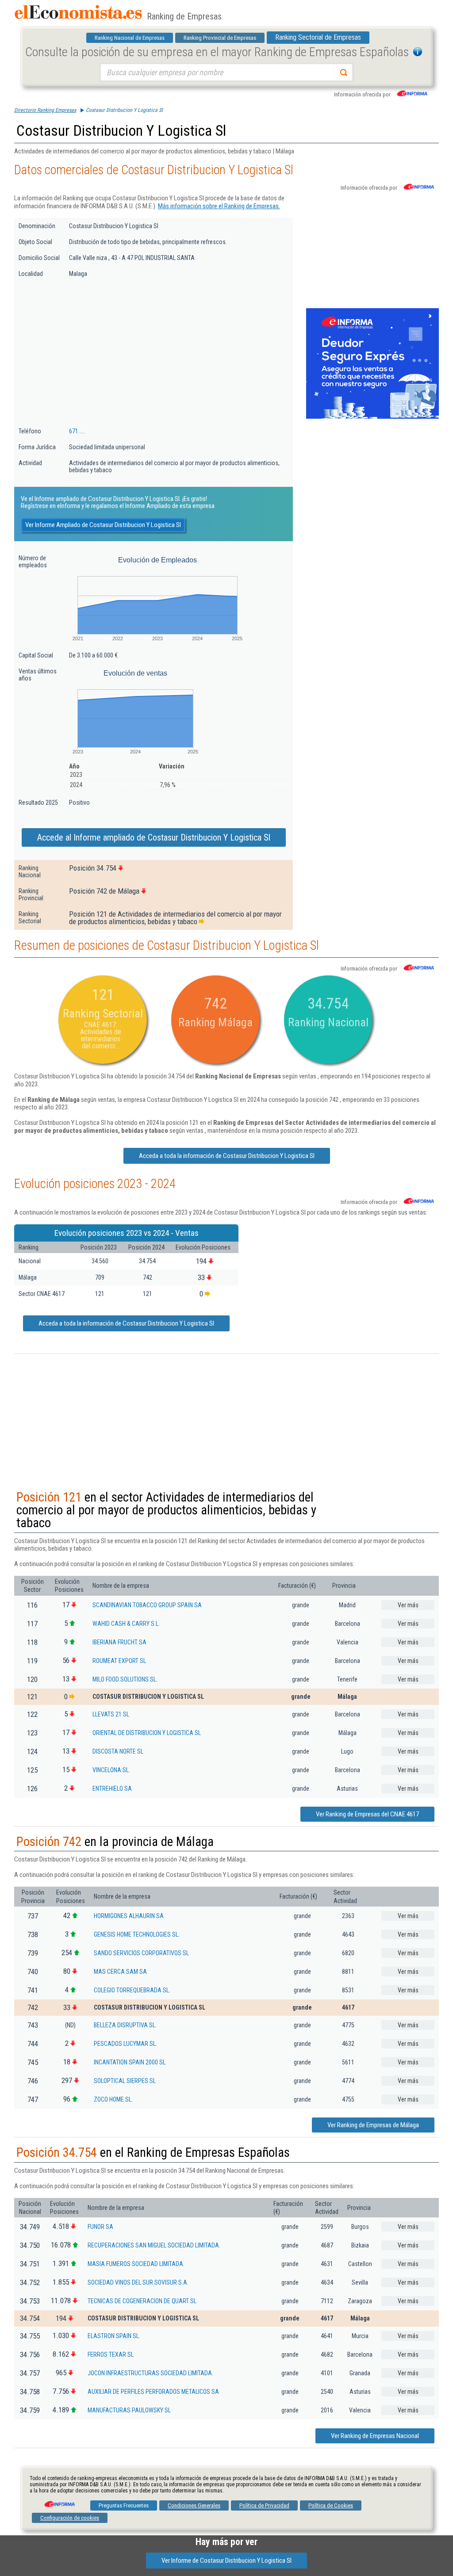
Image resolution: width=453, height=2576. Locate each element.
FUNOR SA (100, 2227)
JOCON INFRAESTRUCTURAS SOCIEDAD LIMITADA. (150, 2373)
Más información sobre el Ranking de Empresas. (219, 206)
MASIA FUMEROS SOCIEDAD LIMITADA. (136, 2264)
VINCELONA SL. (111, 1770)
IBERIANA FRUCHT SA (119, 1642)
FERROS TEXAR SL (111, 2354)
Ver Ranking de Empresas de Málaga (373, 2125)
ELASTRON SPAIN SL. (114, 2336)
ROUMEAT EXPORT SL (119, 1661)
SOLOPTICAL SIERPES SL (125, 2081)
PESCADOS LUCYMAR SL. (125, 2044)
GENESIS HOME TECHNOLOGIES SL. (137, 1934)
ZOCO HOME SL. (113, 2099)
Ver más (408, 1605)
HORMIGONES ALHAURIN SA (129, 1916)
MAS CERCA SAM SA (120, 1972)
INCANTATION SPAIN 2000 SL (130, 2062)
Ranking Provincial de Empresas (220, 38)
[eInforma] (59, 2501)
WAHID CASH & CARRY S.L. (126, 1624)
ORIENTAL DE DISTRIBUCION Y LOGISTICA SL (147, 1733)
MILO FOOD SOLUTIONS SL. (125, 1679)
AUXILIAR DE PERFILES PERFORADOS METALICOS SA (153, 2392)
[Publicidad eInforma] (372, 417)
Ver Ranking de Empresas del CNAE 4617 (367, 1814)
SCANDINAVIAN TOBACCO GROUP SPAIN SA (147, 1605)
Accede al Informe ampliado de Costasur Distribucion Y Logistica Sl (154, 837)
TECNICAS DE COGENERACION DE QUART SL (142, 2301)
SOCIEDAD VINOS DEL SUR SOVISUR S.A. (138, 2282)
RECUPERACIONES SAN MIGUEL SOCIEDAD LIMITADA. (154, 2245)
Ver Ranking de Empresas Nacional (375, 2436)
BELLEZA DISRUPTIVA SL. (125, 2025)
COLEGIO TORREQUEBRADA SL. (132, 1990)
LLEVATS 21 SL (111, 1714)
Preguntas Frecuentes (124, 2505)
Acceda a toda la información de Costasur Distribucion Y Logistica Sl (227, 1156)
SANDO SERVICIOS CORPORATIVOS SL (141, 1953)
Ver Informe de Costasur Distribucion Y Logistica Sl (226, 2561)
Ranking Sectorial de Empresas (318, 37)
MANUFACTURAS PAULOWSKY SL (129, 2410)
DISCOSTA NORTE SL (118, 1751)
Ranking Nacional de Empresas (130, 38)
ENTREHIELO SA (112, 1789)
